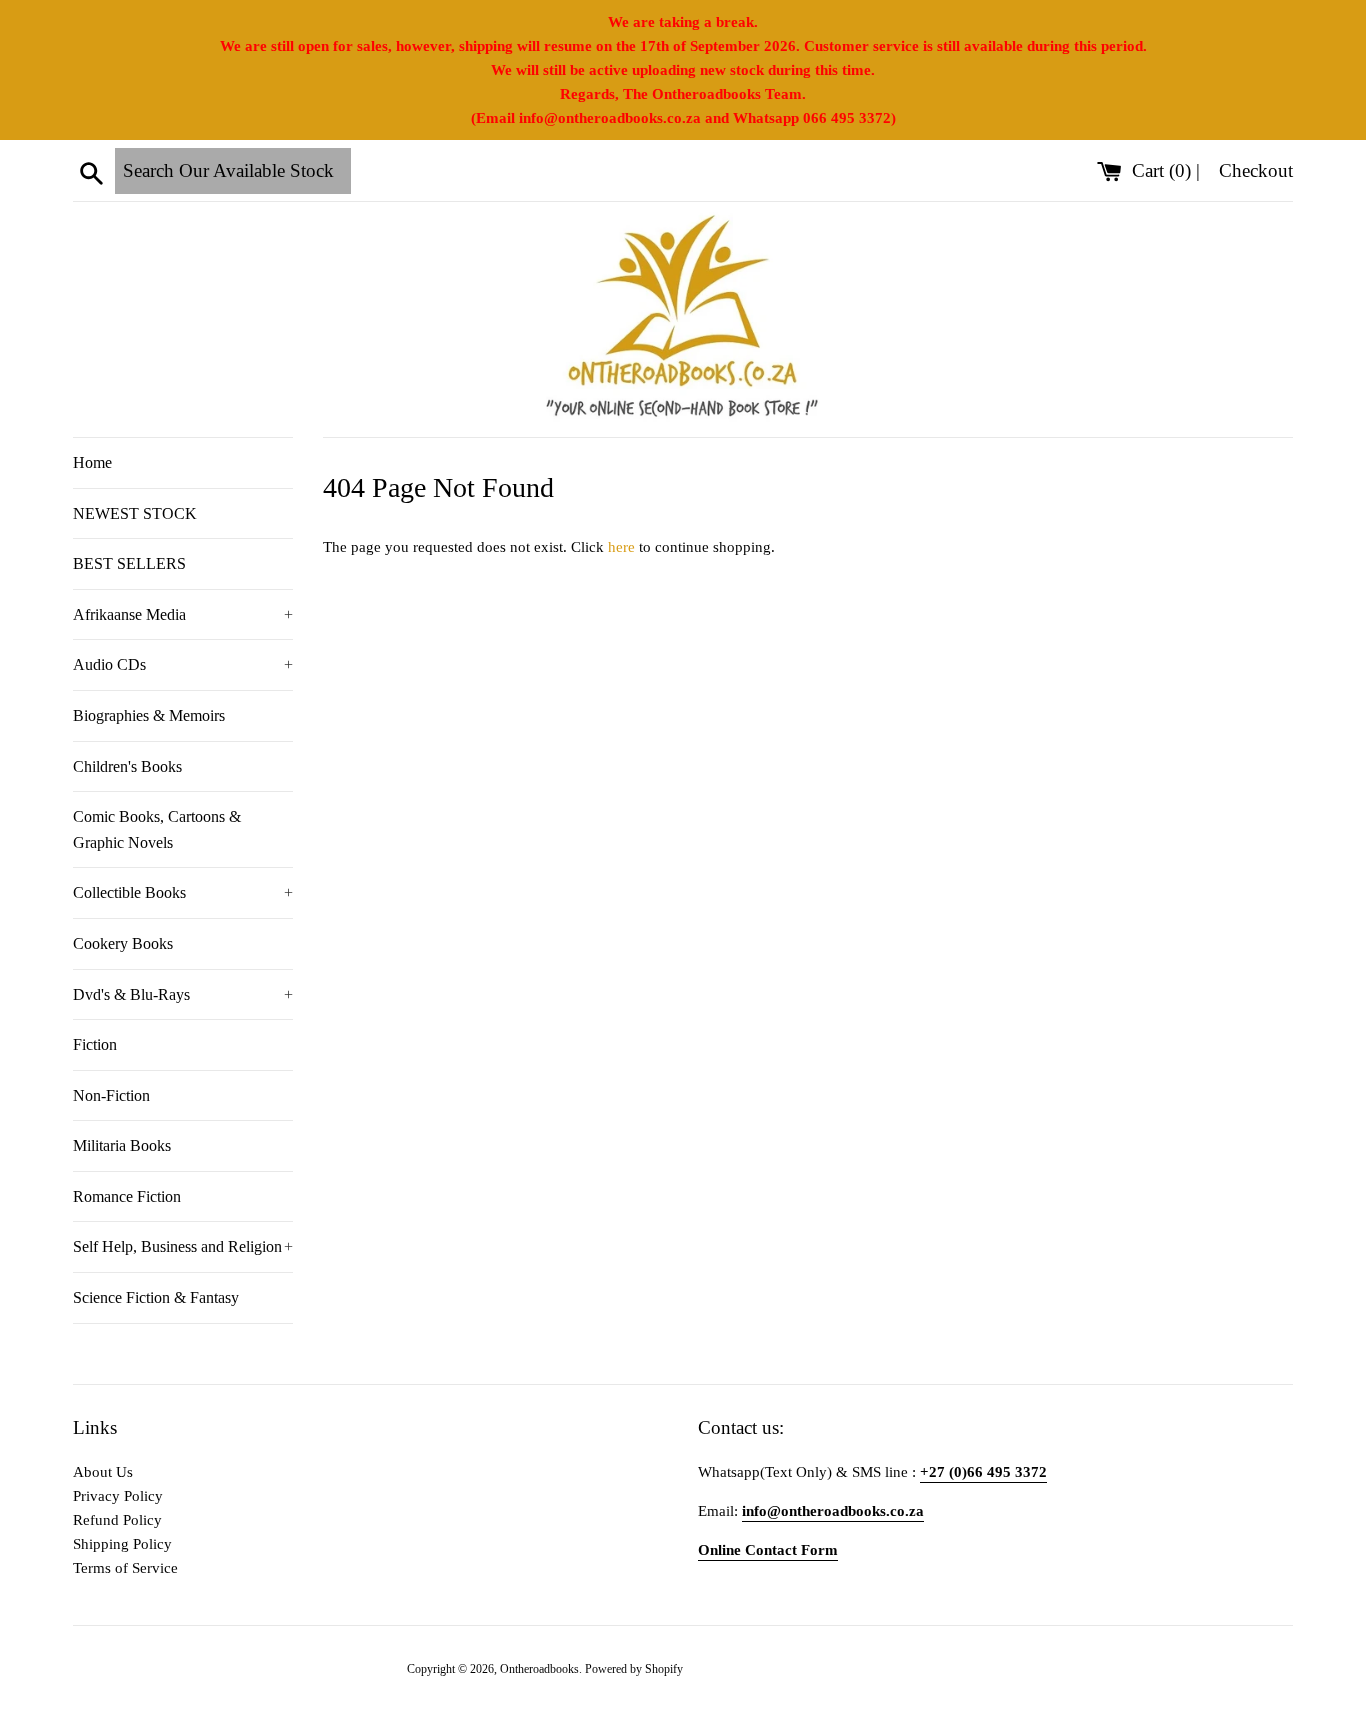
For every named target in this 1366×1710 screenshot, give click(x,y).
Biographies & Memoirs (149, 715)
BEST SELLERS (129, 563)
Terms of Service (125, 1568)
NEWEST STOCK (135, 513)
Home (92, 462)
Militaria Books (122, 1145)
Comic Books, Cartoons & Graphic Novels (157, 829)
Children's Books (127, 766)
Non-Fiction (111, 1095)
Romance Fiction (127, 1196)
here (621, 547)
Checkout (1256, 170)
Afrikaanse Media (183, 614)
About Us (103, 1472)
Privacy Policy (118, 1496)
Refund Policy (117, 1520)
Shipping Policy (122, 1544)
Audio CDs (183, 664)
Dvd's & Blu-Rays (183, 994)
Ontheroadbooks (539, 1669)
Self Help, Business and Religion (183, 1246)
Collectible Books (183, 892)
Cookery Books (123, 943)
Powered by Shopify (634, 1669)
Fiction (95, 1044)
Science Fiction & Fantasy (156, 1297)
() (1164, 170)
